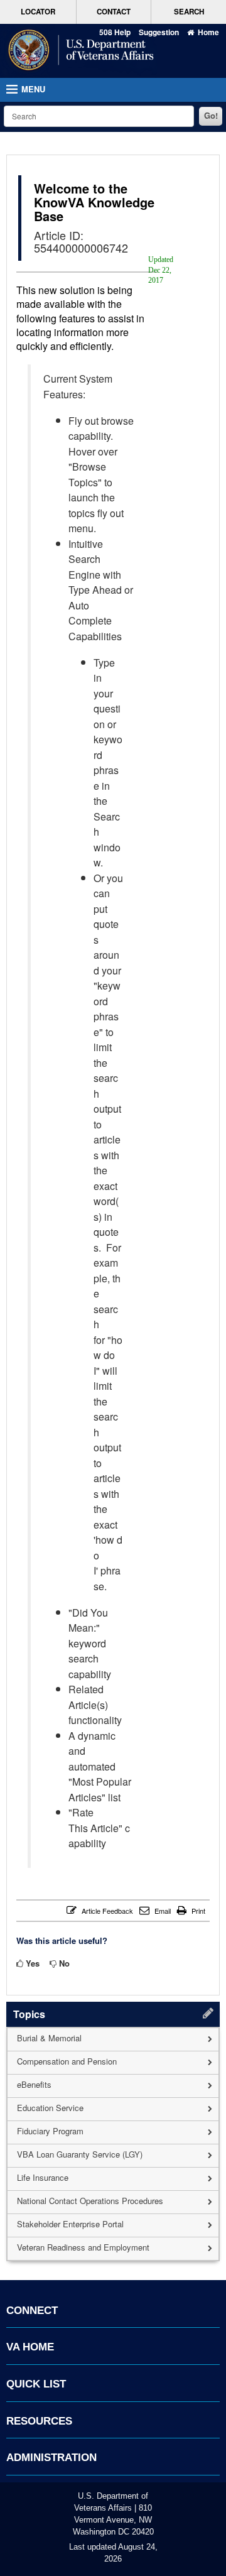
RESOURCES (39, 2421)
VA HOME (30, 2347)
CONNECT (32, 2311)
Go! (211, 115)
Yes (33, 1963)
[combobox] (99, 116)
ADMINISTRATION (51, 2458)
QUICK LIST (36, 2384)
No (64, 1963)
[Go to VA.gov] (78, 51)
